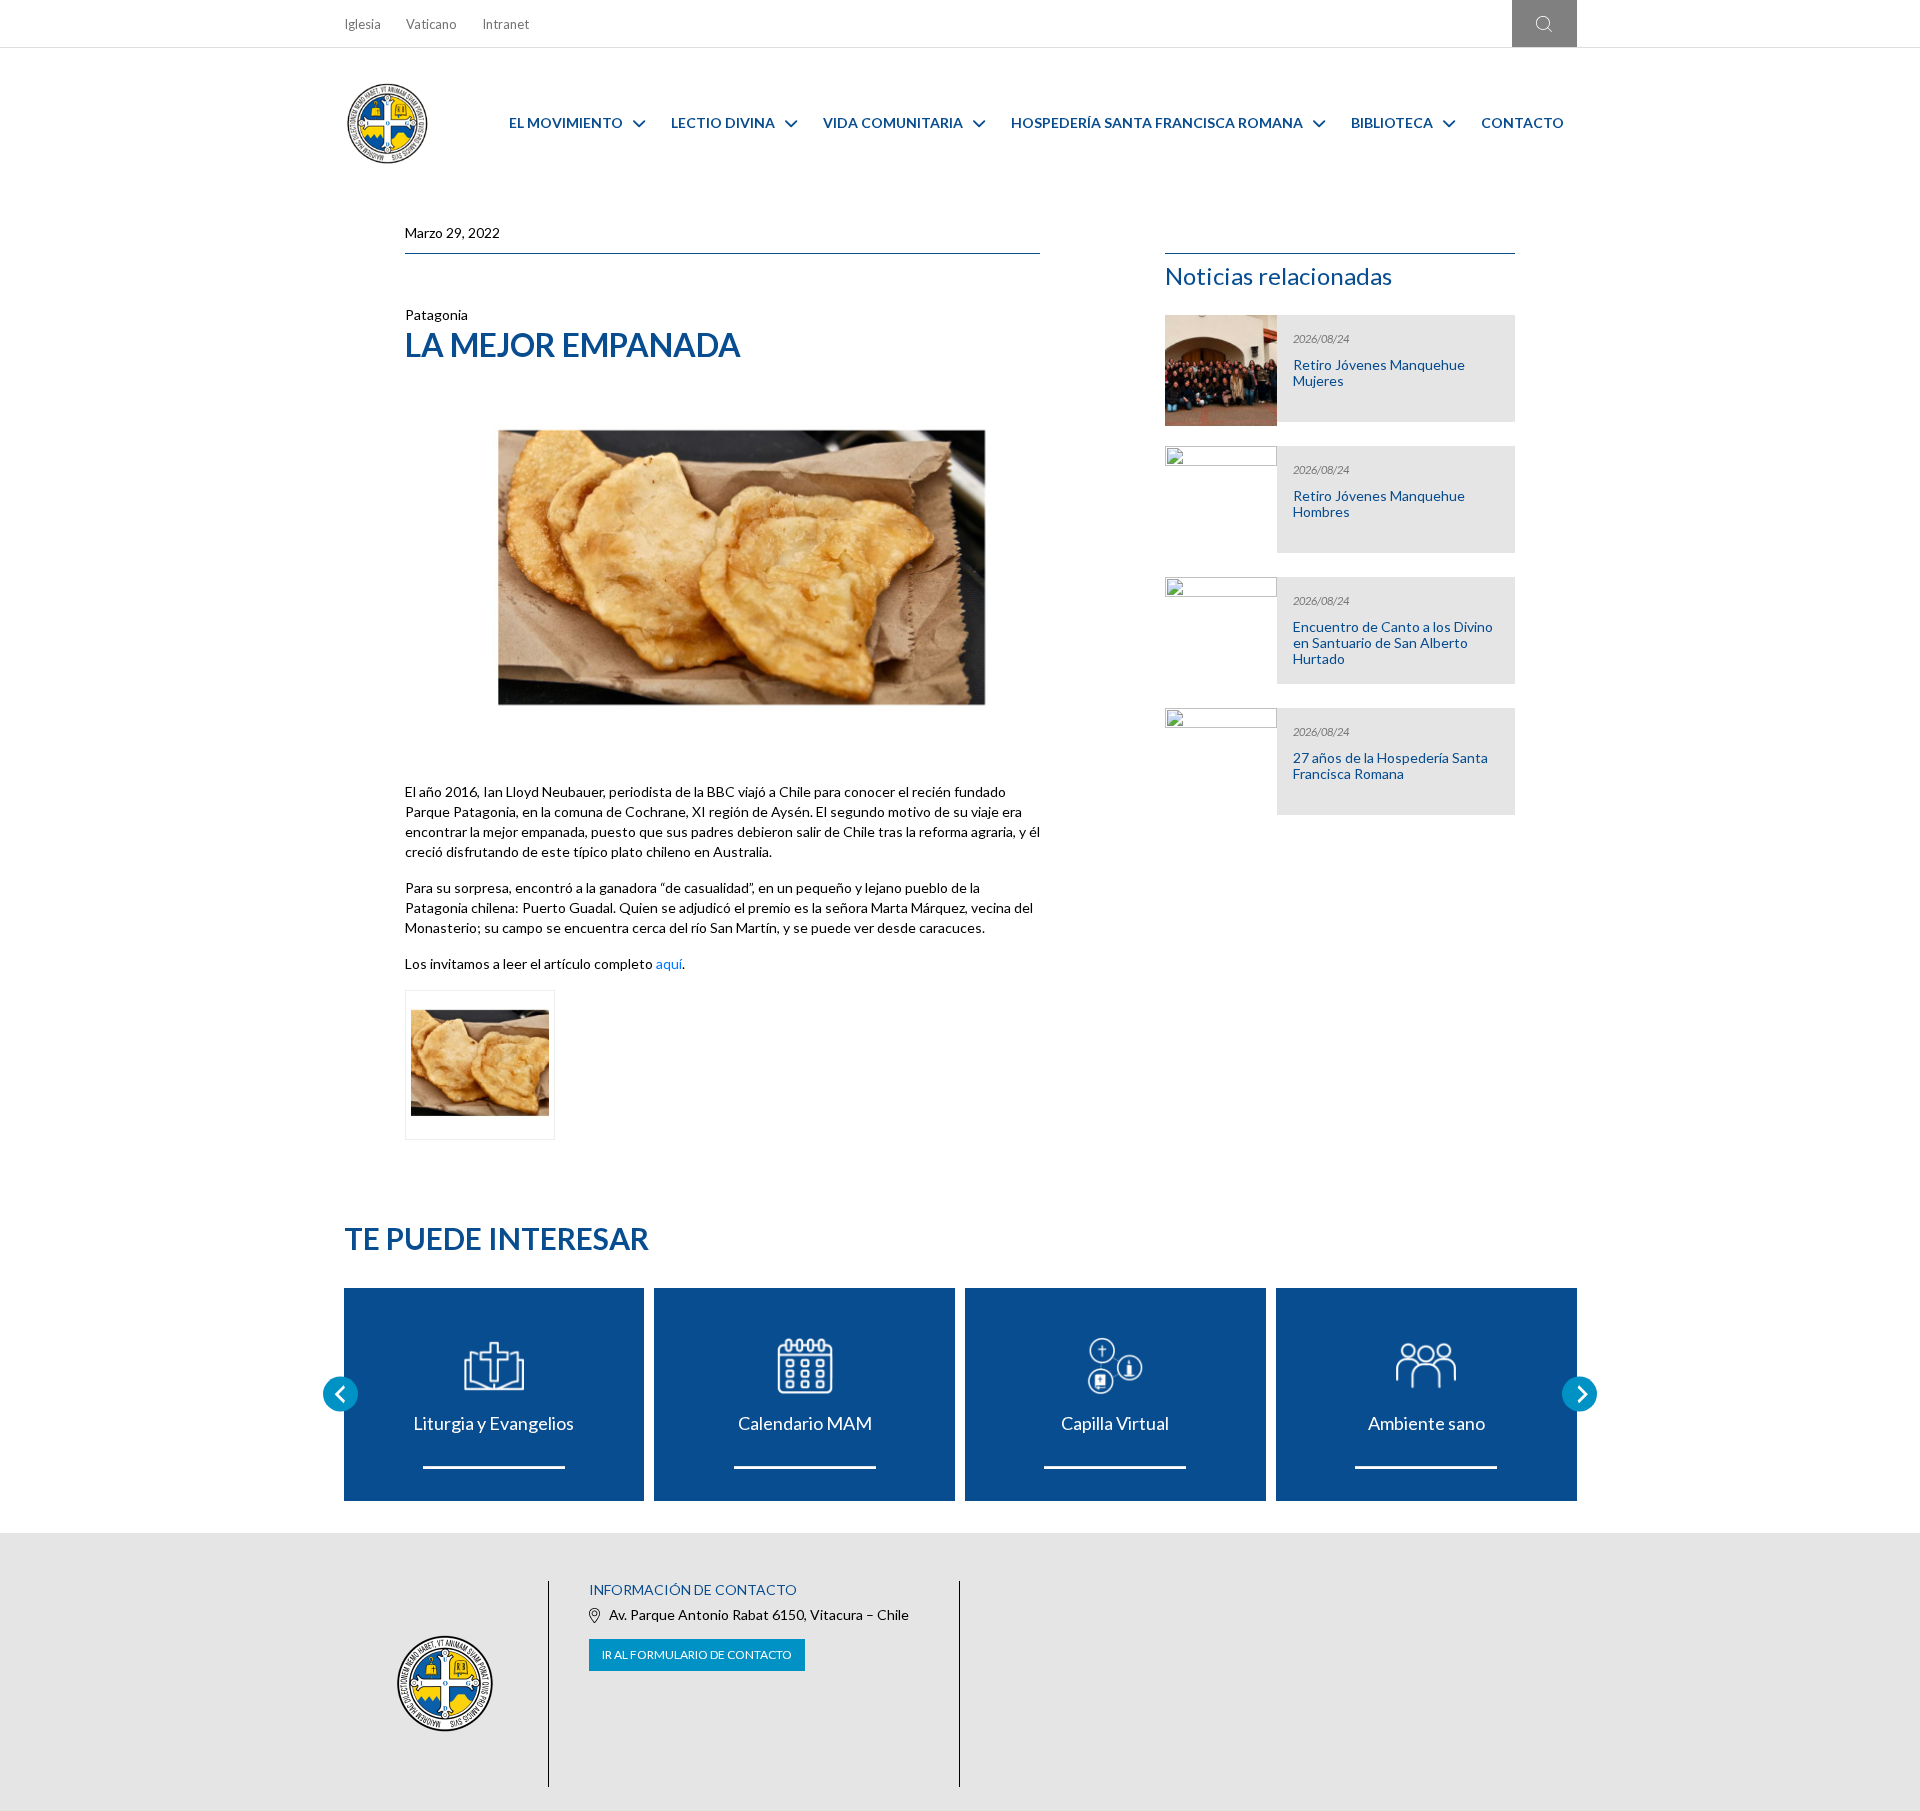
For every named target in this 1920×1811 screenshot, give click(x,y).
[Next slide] (1579, 1394)
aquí (669, 963)
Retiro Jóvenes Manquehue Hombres (1379, 504)
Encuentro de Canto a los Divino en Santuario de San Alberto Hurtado (1393, 643)
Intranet (505, 24)
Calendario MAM (805, 1423)
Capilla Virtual (1115, 1423)
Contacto (1522, 122)
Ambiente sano (1426, 1423)
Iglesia (362, 24)
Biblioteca (1392, 122)
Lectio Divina (723, 122)
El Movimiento (566, 122)
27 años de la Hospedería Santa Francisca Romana (1390, 766)
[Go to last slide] (340, 1394)
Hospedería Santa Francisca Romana (1157, 122)
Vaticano (431, 24)
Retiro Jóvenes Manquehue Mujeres (1379, 373)
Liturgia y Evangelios (493, 1423)
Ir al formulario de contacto (697, 1654)
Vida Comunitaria (893, 122)
